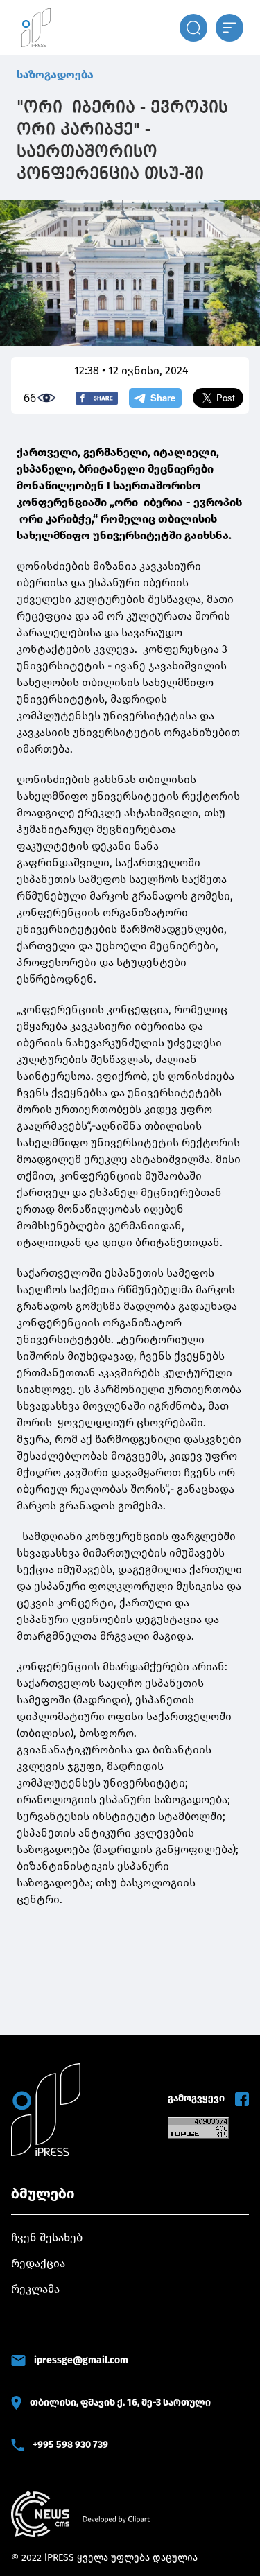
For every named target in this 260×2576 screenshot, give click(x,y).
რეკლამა (35, 2289)
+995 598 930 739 (70, 2445)
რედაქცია (38, 2263)
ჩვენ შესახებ (47, 2237)
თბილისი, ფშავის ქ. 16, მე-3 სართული (120, 2402)
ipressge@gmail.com (81, 2360)
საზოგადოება (55, 75)
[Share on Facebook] (97, 398)
